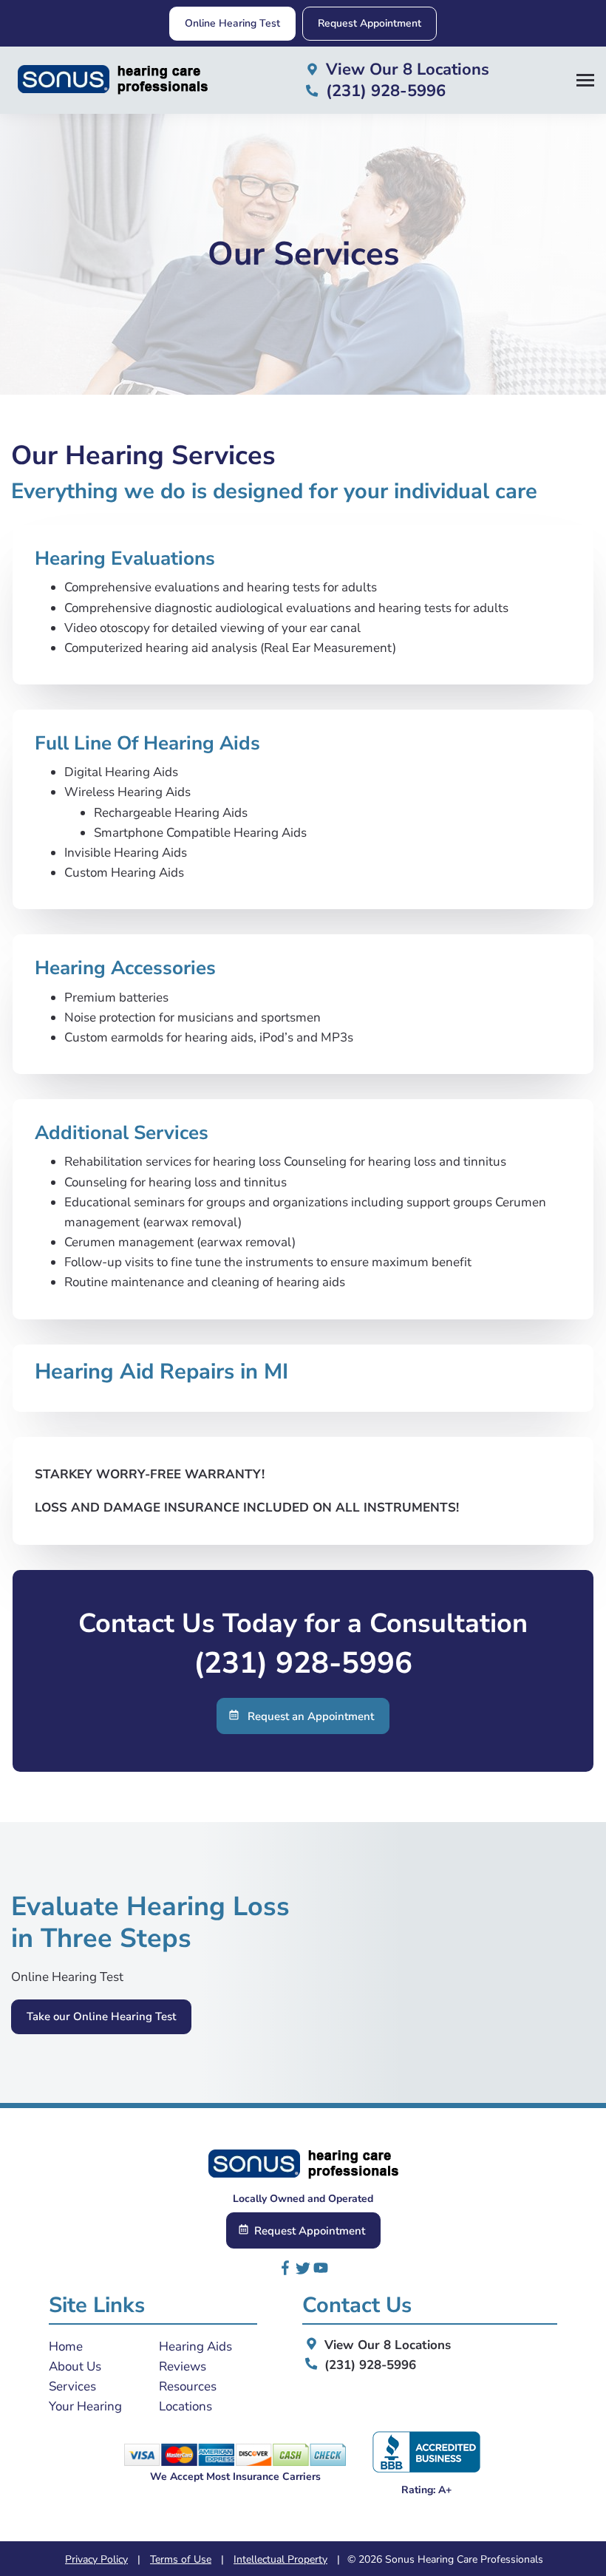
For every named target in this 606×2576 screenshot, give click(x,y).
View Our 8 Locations (386, 2345)
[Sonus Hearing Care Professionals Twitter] (303, 2271)
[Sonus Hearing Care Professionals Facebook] (285, 2271)
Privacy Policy (96, 2559)
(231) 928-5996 (303, 1663)
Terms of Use (181, 2559)
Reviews (183, 2366)
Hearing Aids (195, 2346)
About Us (75, 2366)
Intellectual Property (280, 2559)
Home (66, 2346)
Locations (185, 2406)
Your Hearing (85, 2406)
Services (72, 2386)
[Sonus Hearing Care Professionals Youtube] (321, 2271)
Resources (188, 2386)
